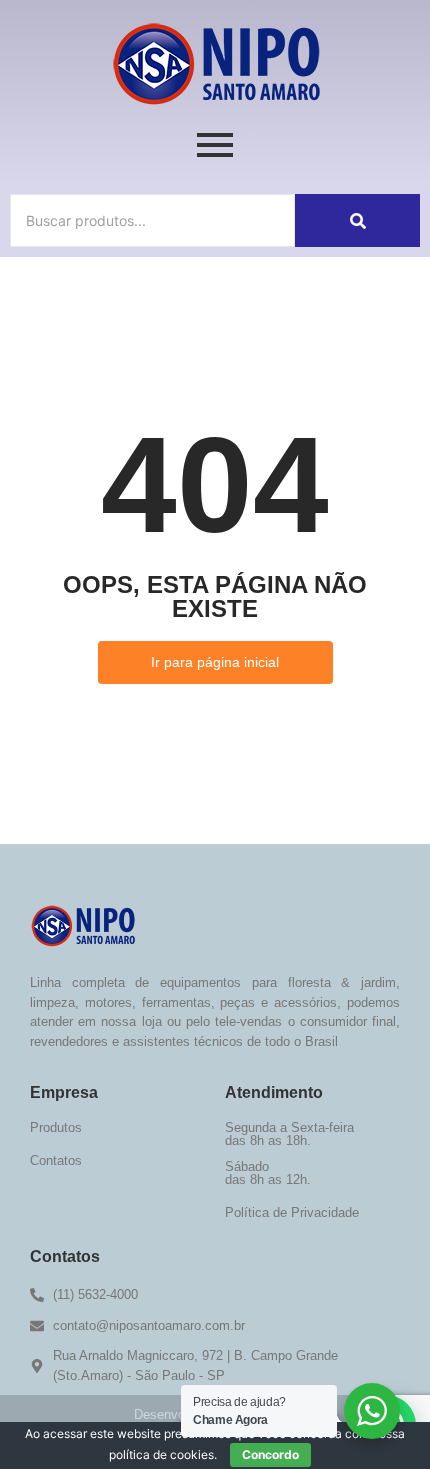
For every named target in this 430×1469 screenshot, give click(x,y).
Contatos (56, 1160)
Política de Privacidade (292, 1212)
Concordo (270, 1454)
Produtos (56, 1127)
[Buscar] (357, 220)
